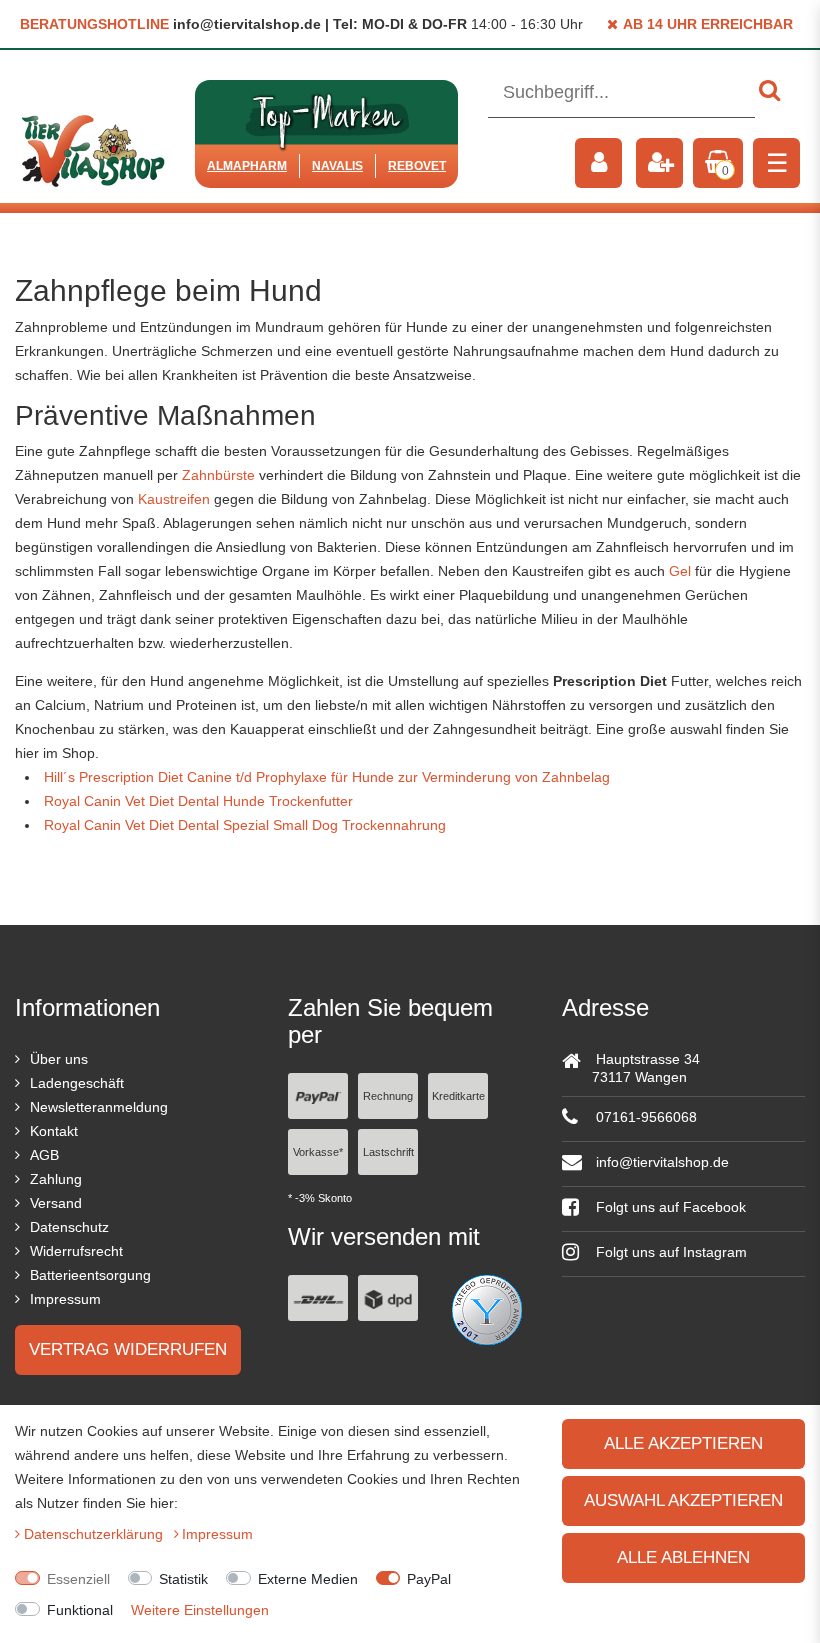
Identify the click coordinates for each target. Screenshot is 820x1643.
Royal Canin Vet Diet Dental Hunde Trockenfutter (198, 801)
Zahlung (56, 1179)
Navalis (337, 166)
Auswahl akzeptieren (683, 1500)
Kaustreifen (174, 499)
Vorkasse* (318, 1152)
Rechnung (388, 1096)
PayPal (429, 1579)
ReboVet (417, 166)
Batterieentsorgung (90, 1275)
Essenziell (78, 1579)
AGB (44, 1155)
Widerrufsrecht (76, 1251)
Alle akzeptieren (683, 1443)
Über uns (59, 1059)
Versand (56, 1203)
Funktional (80, 1610)
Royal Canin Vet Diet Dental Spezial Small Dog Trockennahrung (245, 825)
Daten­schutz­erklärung (95, 1534)
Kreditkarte (458, 1096)
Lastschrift (388, 1152)
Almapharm (247, 166)
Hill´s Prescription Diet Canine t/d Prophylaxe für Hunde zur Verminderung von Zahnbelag (327, 777)
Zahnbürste (218, 475)
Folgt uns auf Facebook (669, 1207)
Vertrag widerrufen (128, 1349)
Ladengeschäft (77, 1083)
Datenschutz (69, 1227)
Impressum (65, 1299)
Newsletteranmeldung (99, 1107)
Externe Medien (308, 1579)
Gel (680, 571)
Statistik (183, 1579)
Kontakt (54, 1131)
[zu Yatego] (487, 1309)
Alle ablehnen (683, 1557)
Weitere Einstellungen (200, 1610)
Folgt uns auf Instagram (669, 1252)
